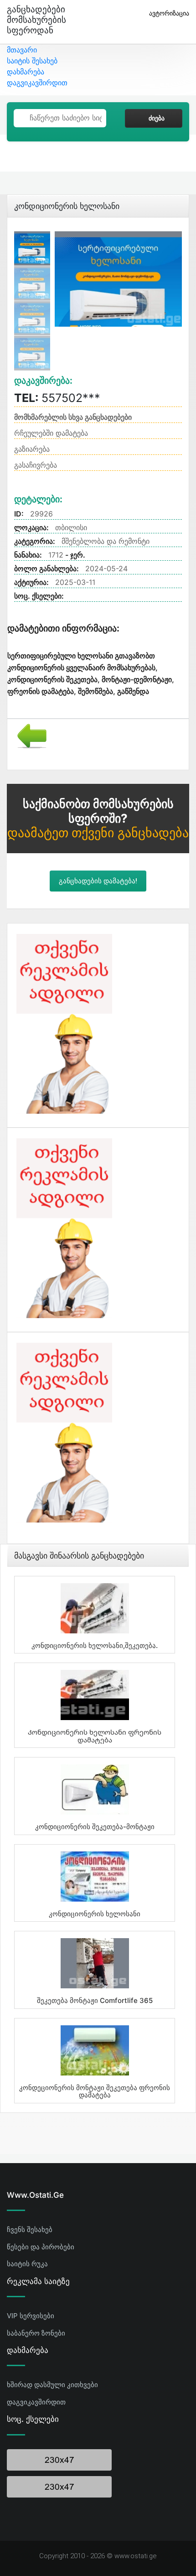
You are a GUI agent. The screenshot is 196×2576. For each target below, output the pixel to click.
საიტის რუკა (27, 2264)
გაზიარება (32, 449)
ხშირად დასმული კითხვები (52, 2385)
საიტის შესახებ (32, 61)
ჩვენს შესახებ (30, 2229)
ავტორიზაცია (169, 13)
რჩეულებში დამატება (51, 433)
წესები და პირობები (41, 2247)
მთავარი (22, 50)
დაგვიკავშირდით (37, 83)
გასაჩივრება (36, 465)
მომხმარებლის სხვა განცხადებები (73, 417)
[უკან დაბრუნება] (28, 735)
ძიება (157, 118)
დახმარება (26, 72)
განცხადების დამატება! (98, 881)
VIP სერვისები (31, 2316)
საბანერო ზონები (36, 2333)
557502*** (57, 398)
